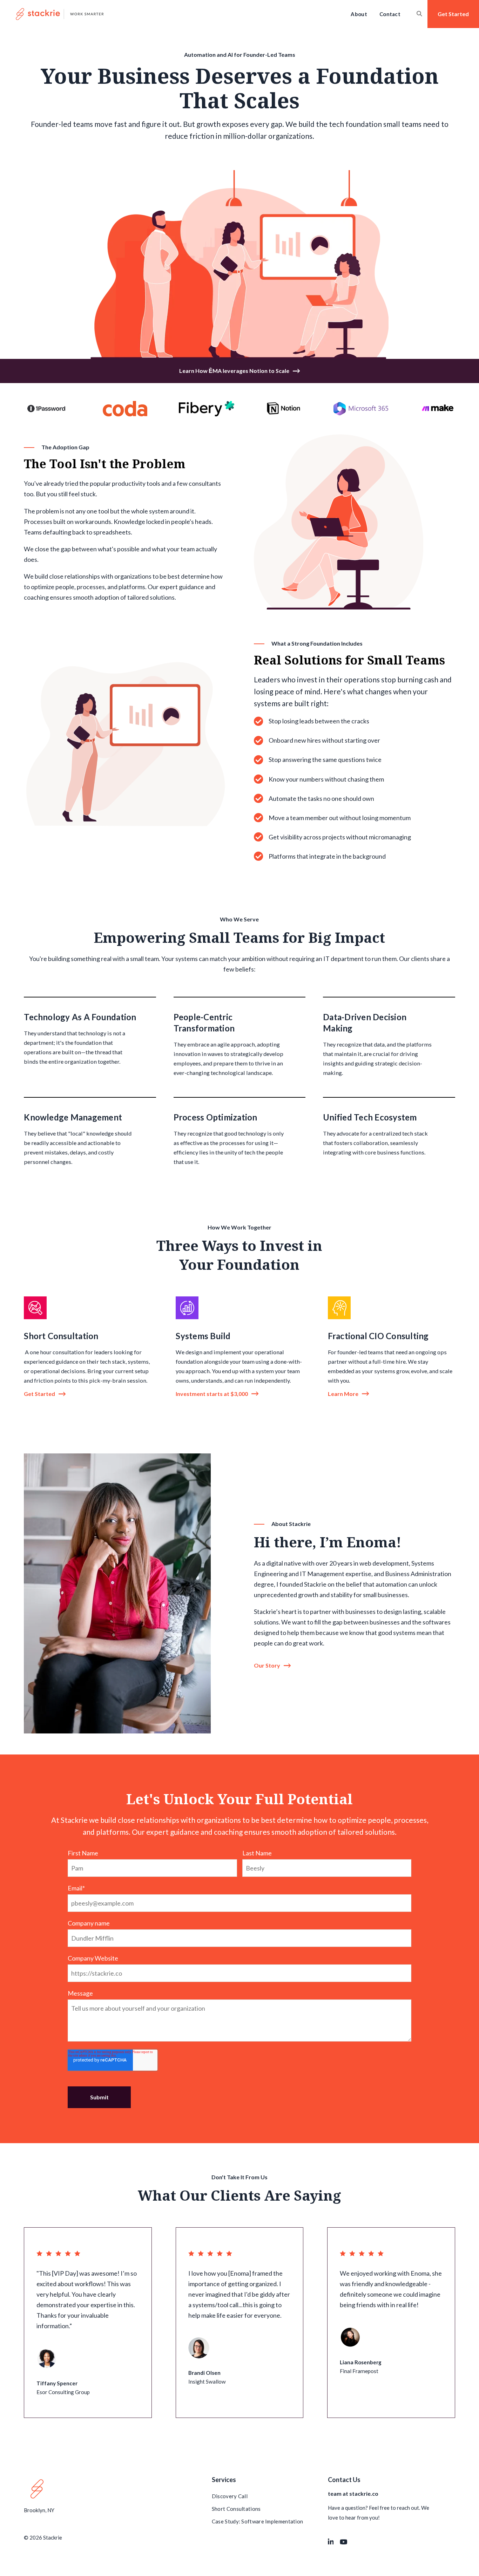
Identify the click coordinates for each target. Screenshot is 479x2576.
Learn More (343, 1394)
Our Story (267, 1665)
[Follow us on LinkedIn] (331, 2542)
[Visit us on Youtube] (344, 2542)
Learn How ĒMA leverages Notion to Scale (234, 371)
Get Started (39, 1394)
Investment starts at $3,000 (212, 1394)
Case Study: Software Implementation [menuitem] (258, 2521)
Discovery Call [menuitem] (230, 2496)
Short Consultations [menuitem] (236, 2509)
